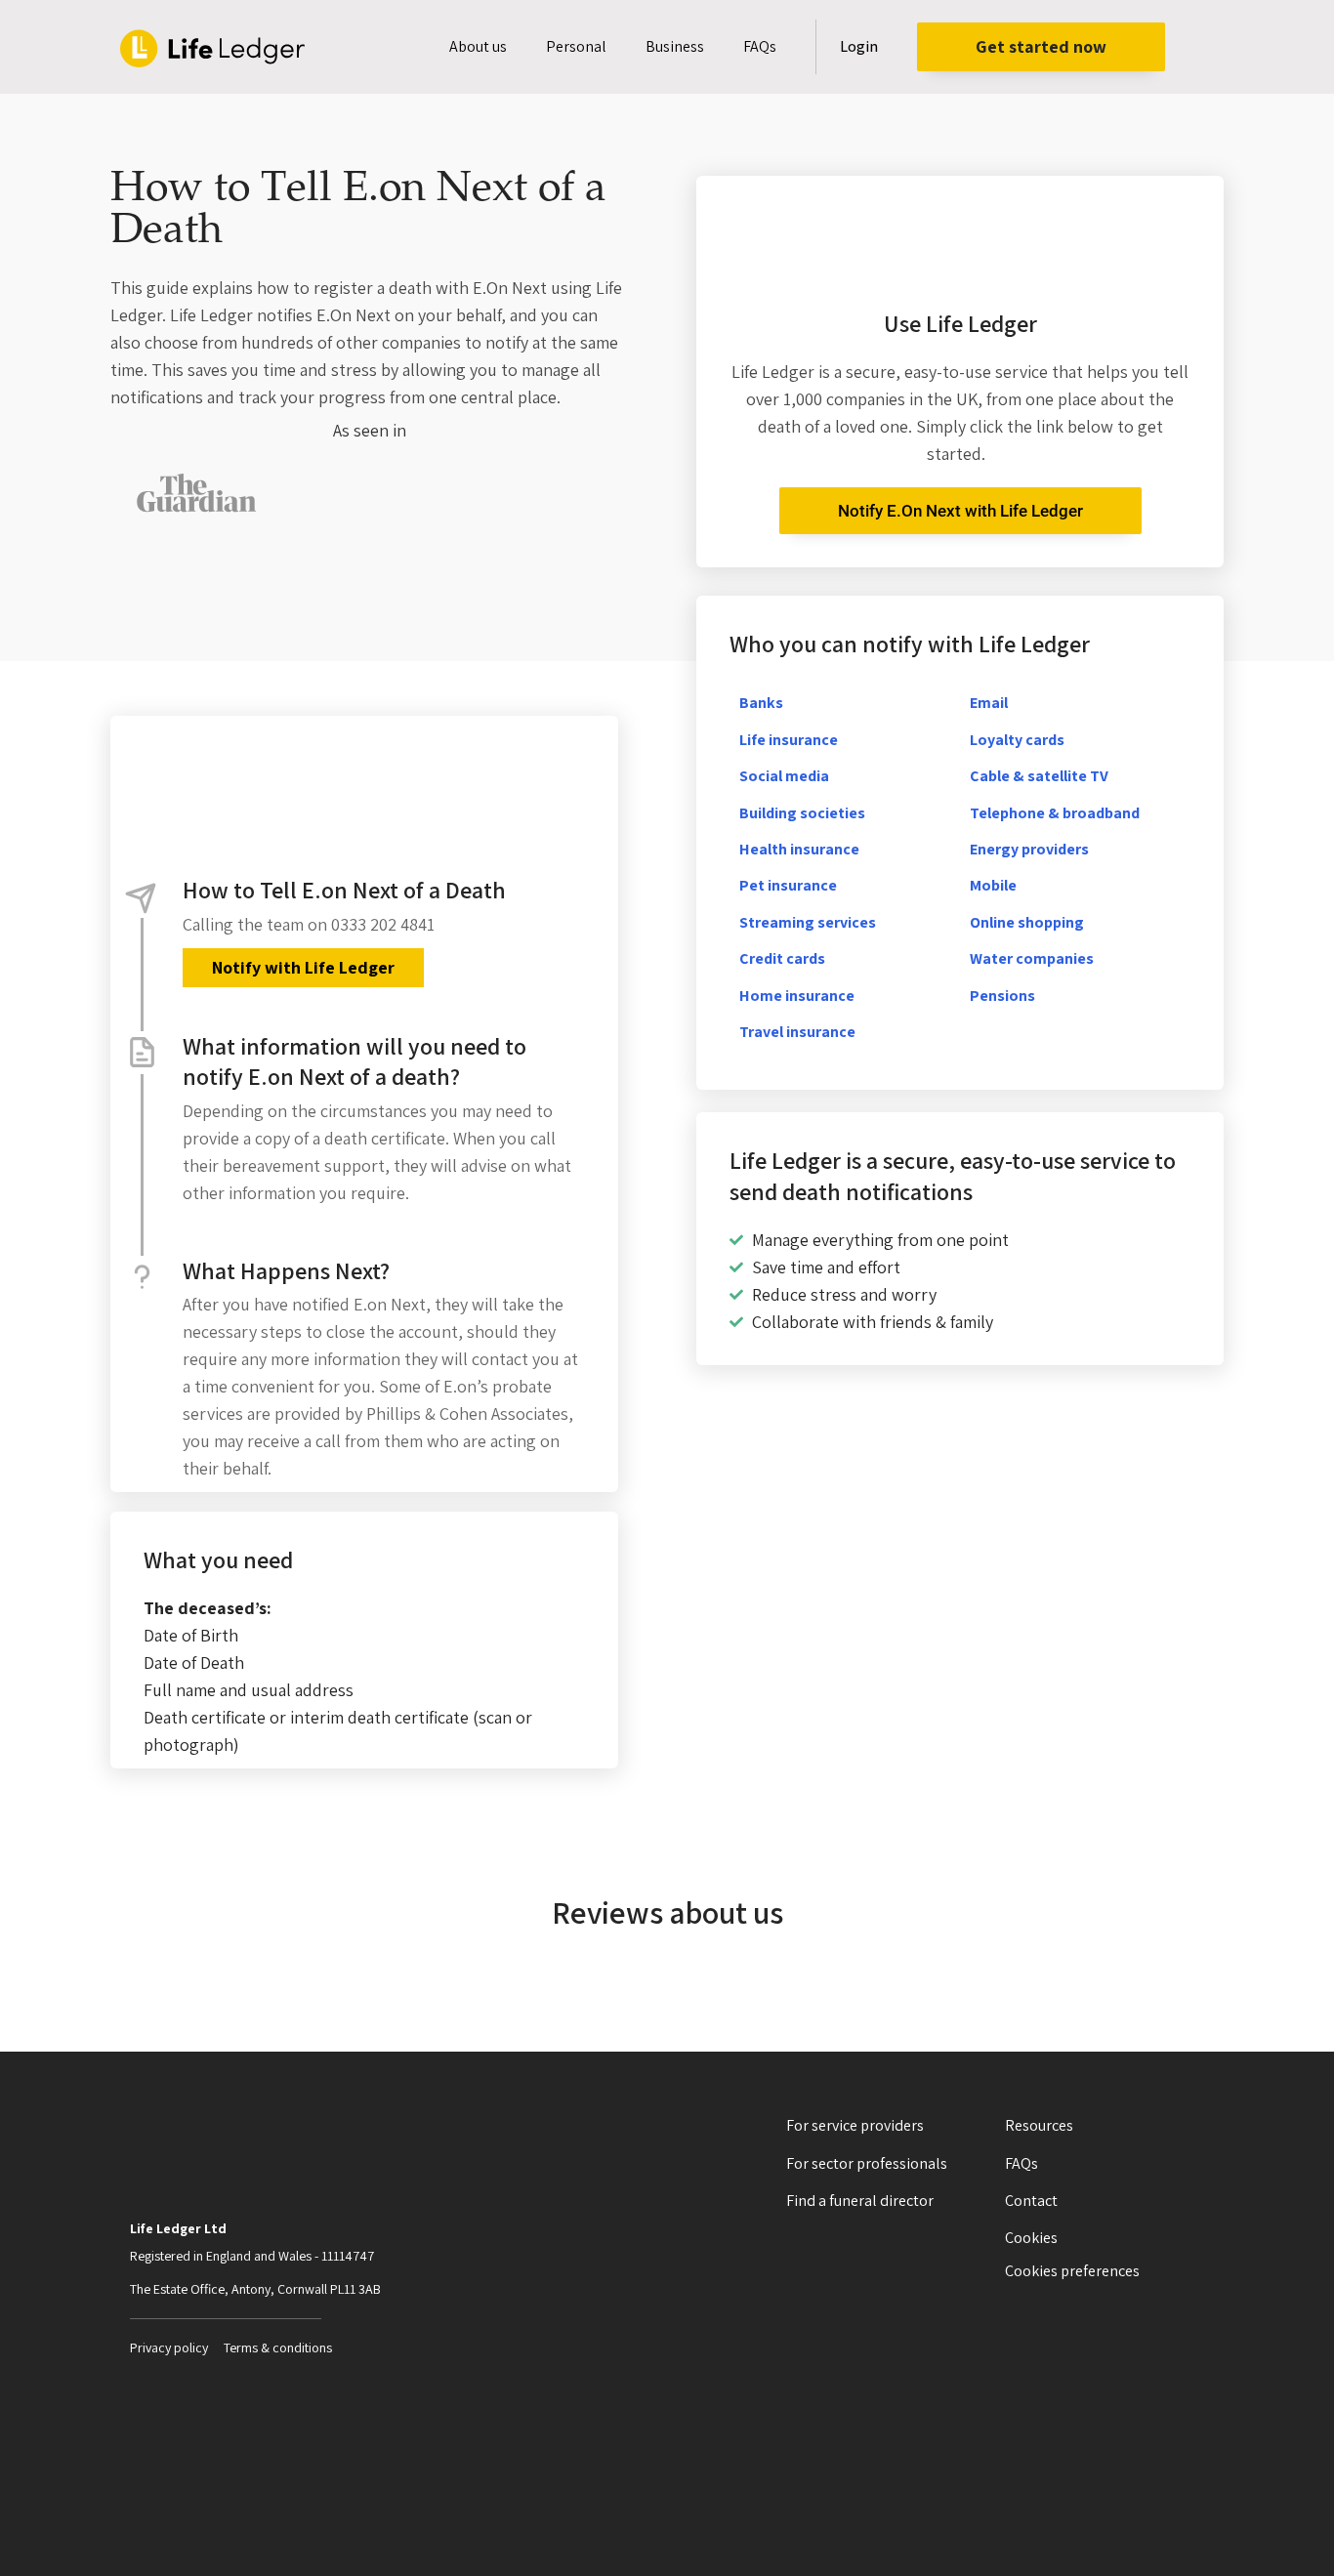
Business (675, 46)
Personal (576, 46)
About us (478, 46)
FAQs (760, 46)
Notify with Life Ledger (303, 967)
